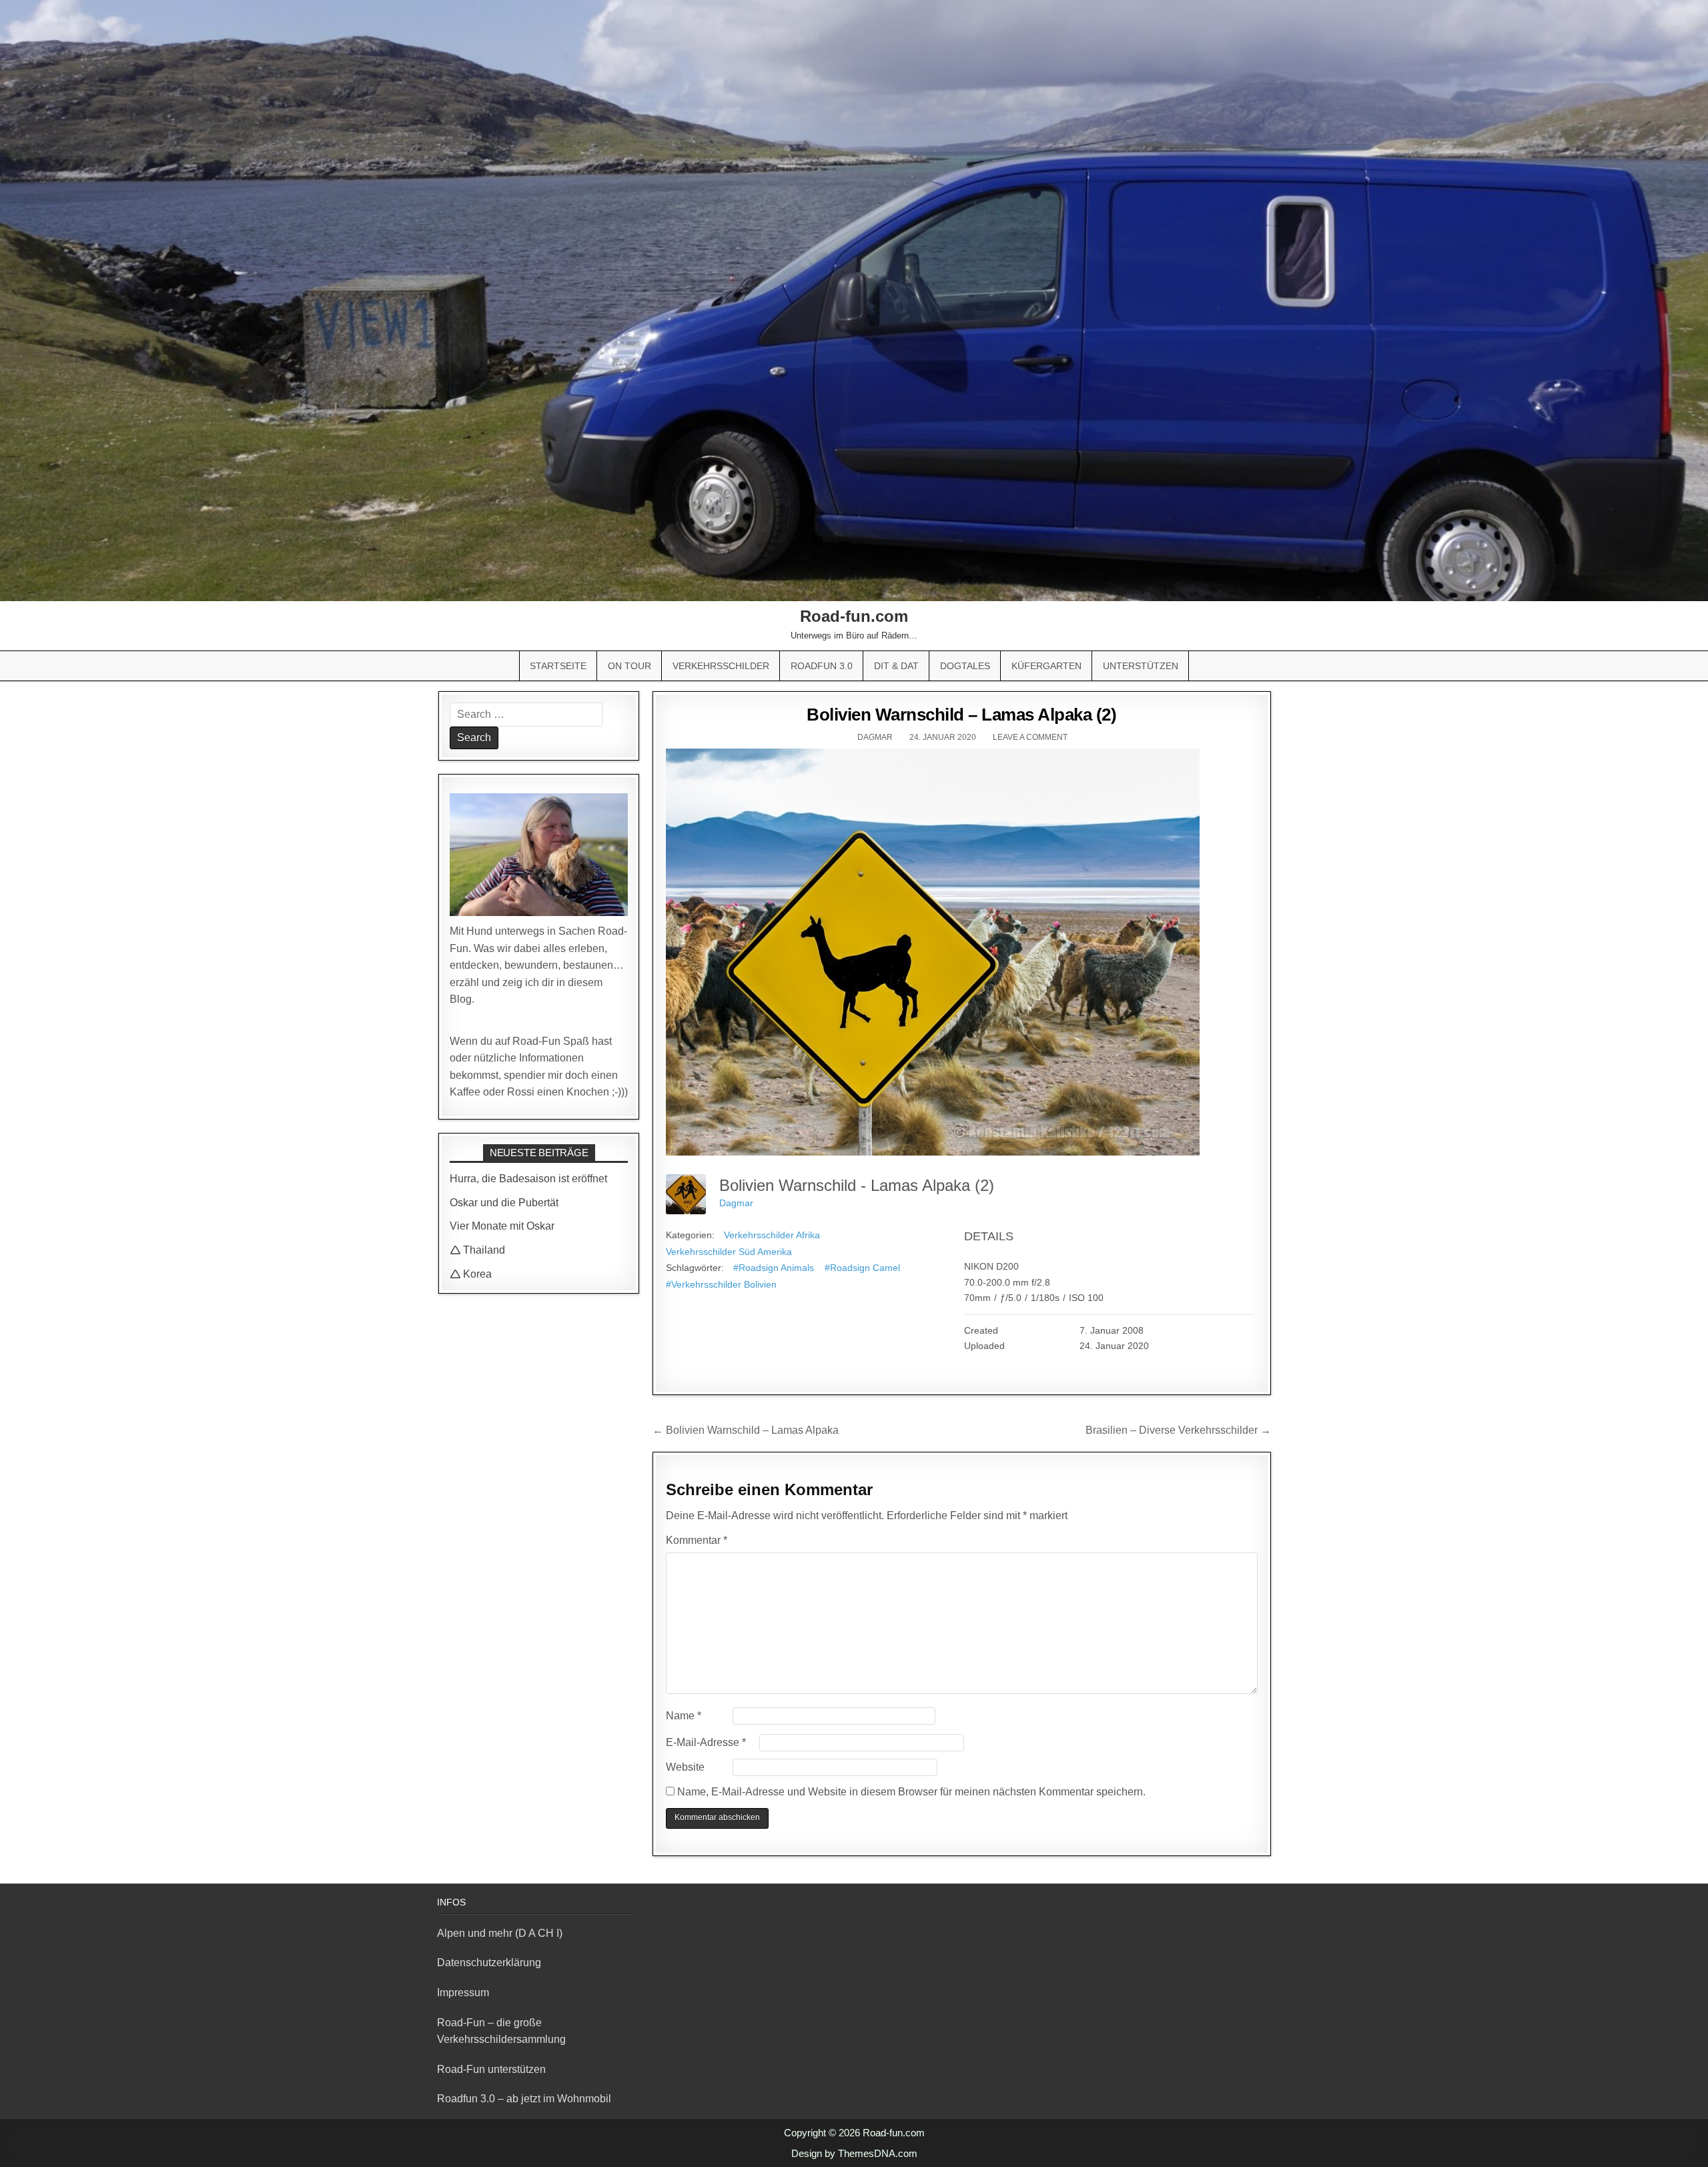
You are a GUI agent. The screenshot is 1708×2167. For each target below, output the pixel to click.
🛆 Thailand (477, 1250)
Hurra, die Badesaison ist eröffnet (528, 1179)
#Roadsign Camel (862, 1268)
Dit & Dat (896, 666)
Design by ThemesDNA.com (854, 2153)
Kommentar (697, 1540)
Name (684, 1716)
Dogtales (965, 666)
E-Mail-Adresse (706, 1742)
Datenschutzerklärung (489, 1963)
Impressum (463, 1993)
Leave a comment (1030, 737)
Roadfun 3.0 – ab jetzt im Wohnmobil (524, 2099)
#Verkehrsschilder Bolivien (721, 1284)
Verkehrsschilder (721, 666)
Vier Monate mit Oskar (502, 1226)
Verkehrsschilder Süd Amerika (729, 1252)
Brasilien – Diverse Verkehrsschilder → (1178, 1430)
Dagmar (875, 737)
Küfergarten (1046, 666)
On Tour (629, 666)
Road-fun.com (854, 616)
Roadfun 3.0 (822, 666)
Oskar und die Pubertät (504, 1203)
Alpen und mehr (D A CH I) (500, 1933)
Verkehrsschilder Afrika (772, 1235)
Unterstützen (1141, 666)
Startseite (558, 666)
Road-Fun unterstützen (491, 2069)
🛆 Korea (471, 1274)
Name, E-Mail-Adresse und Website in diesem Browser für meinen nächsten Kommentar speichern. (911, 1792)
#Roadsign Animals (774, 1268)
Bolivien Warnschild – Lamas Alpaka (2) (961, 715)
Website (685, 1767)
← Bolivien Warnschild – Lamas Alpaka (746, 1430)
